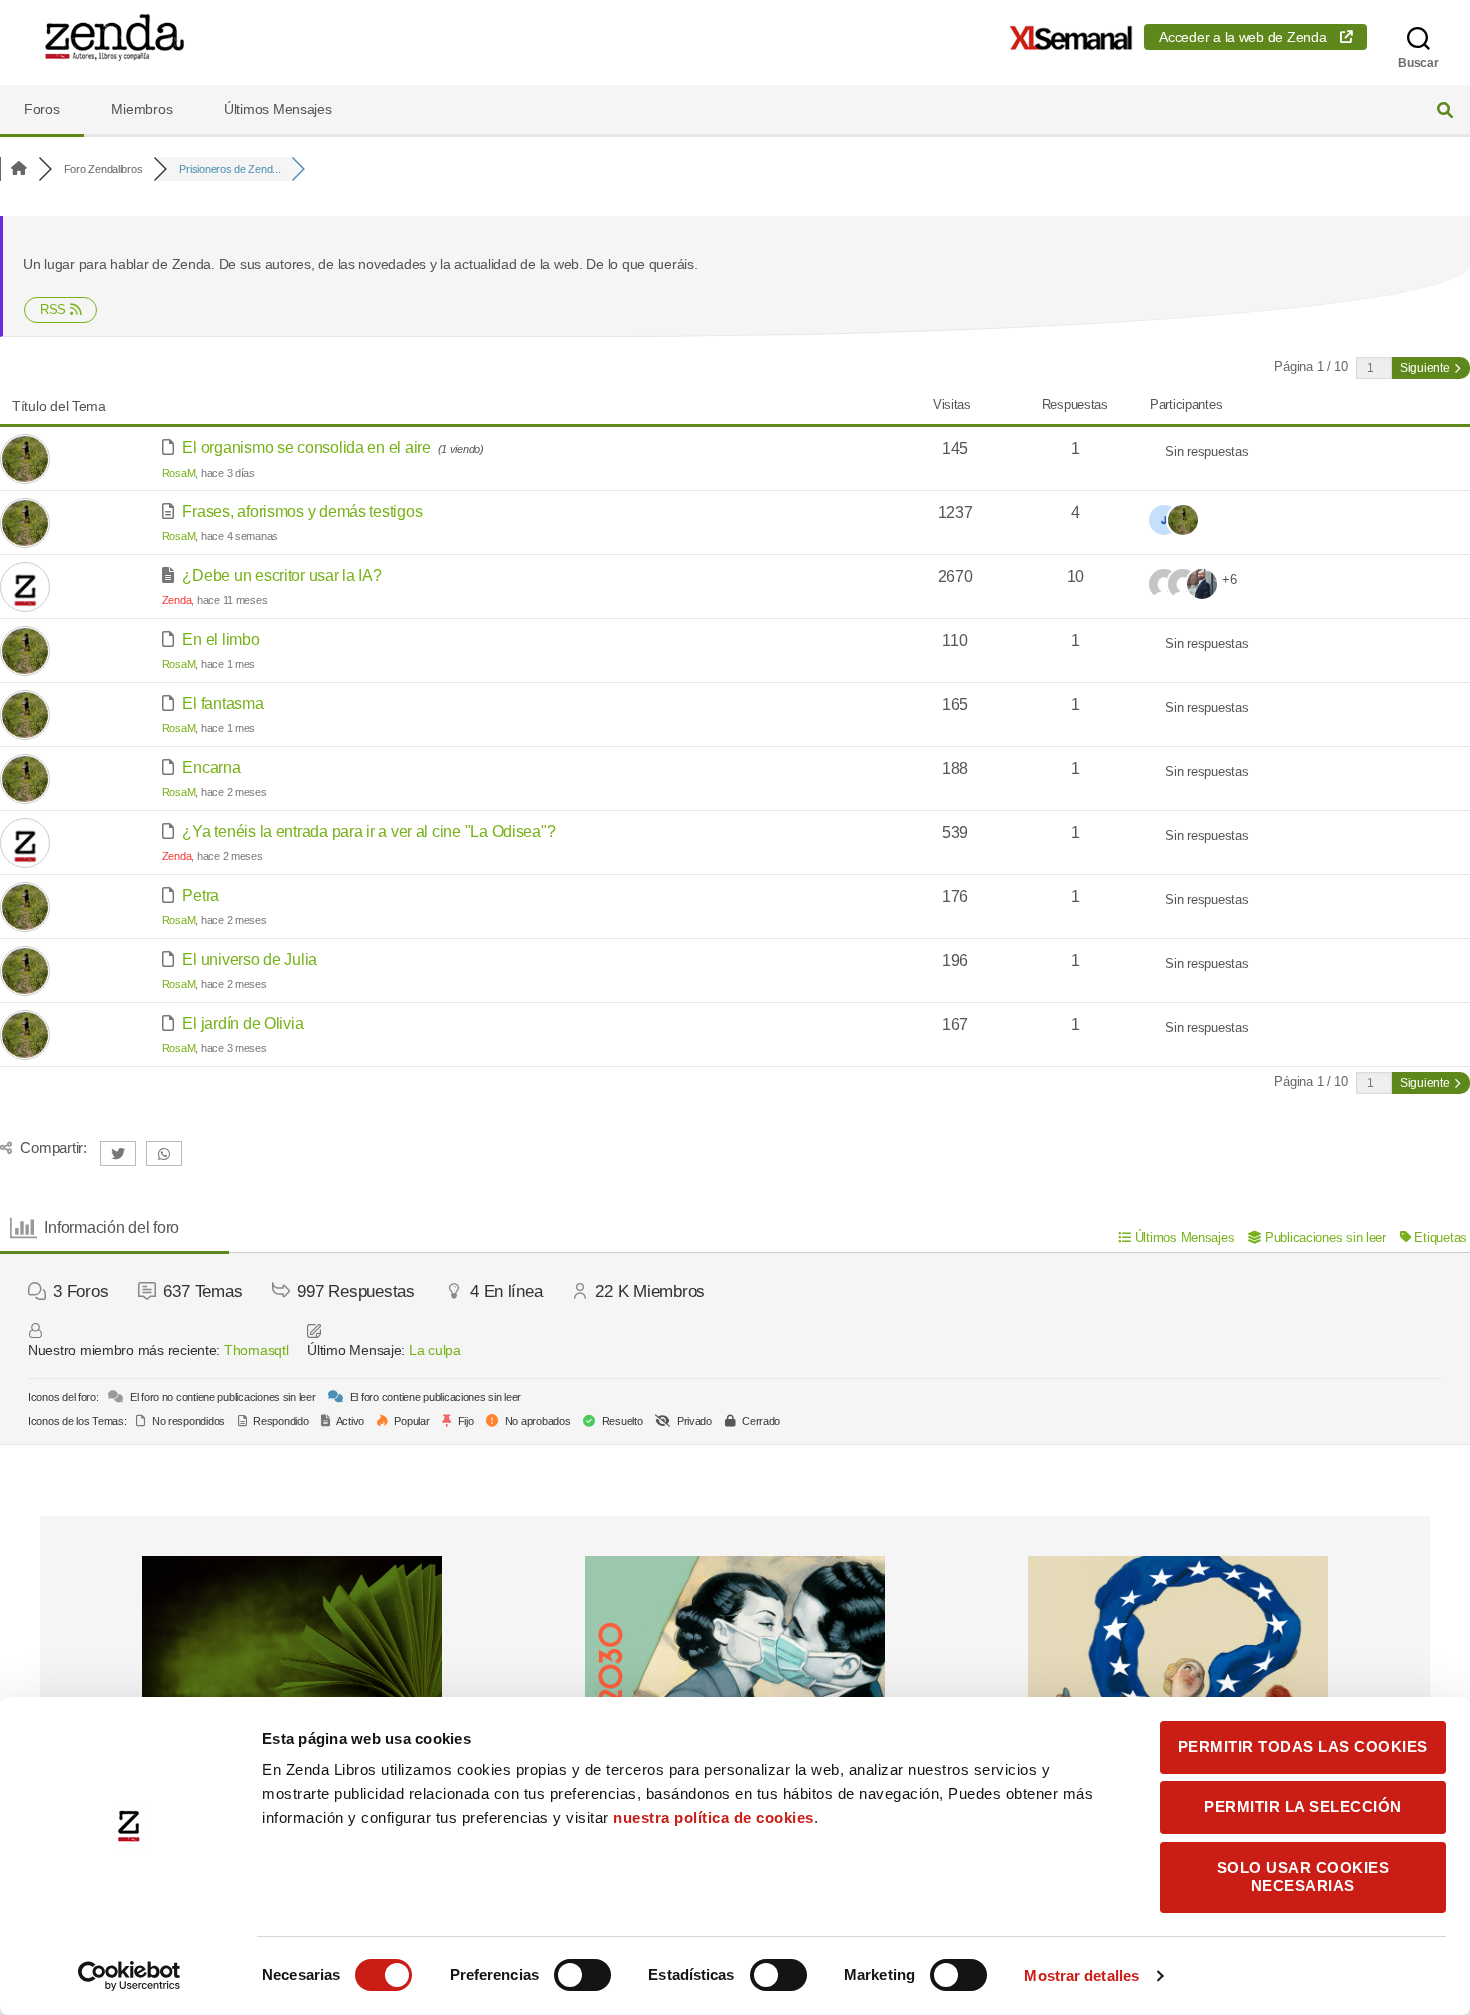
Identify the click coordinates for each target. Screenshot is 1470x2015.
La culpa (435, 1350)
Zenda (177, 600)
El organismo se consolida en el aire (306, 447)
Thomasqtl (256, 1350)
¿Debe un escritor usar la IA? (281, 575)
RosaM (179, 473)
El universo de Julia (249, 959)
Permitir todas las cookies (1303, 1746)
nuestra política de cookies (713, 1817)
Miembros (141, 109)
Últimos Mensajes (278, 109)
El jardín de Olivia (242, 1023)
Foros (42, 109)
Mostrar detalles (1081, 1975)
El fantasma (222, 703)
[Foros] (19, 169)
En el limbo (220, 639)
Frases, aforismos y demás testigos (302, 511)
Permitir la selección (1303, 1806)
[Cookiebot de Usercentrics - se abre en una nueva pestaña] (129, 1976)
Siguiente (1426, 368)
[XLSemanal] (1071, 37)
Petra (200, 895)
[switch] (582, 1977)
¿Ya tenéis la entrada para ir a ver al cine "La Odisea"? (368, 831)
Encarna (211, 767)
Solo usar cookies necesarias (1303, 1877)
